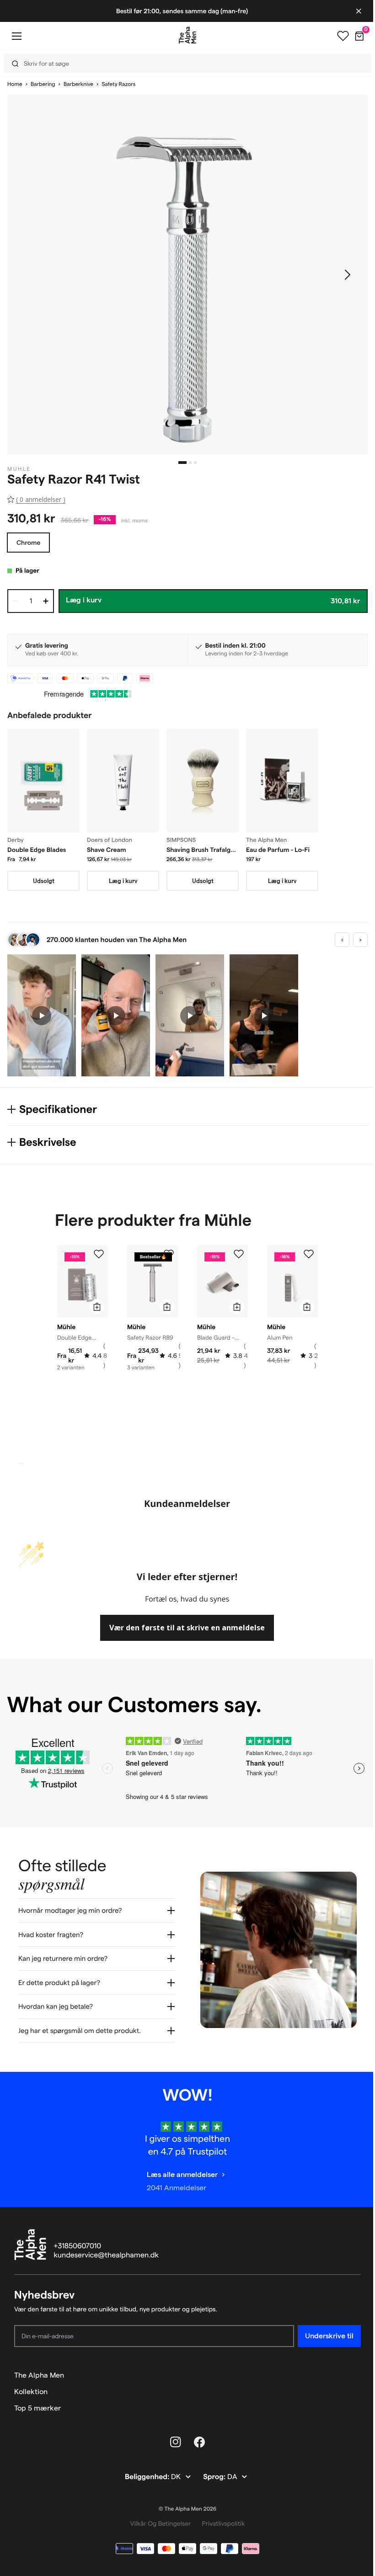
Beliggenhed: (144, 2470)
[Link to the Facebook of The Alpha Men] (196, 2435)
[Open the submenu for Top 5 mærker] (350, 2401)
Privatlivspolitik (220, 2517)
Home (15, 84)
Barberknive (78, 84)
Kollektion (31, 2385)
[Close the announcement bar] (352, 11)
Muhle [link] (19, 469)
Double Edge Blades (37, 850)
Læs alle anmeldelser (179, 2168)
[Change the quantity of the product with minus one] (16, 601)
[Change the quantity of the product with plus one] (46, 601)
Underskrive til (322, 2329)
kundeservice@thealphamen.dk (106, 2249)
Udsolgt (44, 881)
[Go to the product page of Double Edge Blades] (43, 780)
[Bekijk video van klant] (42, 1015)
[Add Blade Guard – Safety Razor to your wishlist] (239, 1254)
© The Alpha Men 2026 (184, 2502)
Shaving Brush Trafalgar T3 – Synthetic (201, 850)
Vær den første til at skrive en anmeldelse (187, 1628)
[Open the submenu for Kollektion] (350, 2385)
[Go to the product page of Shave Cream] (123, 780)
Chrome (28, 543)
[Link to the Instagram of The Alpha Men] (172, 2435)
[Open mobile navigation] (16, 36)
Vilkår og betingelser (157, 2517)
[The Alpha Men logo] (184, 35)
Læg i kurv (123, 881)
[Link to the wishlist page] (336, 36)
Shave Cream (107, 850)
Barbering (43, 84)
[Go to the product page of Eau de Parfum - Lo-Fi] (282, 780)
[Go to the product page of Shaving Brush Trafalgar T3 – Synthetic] (203, 780)
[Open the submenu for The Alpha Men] (350, 2368)
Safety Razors (118, 84)
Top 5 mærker (37, 2401)
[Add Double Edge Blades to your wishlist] (99, 1254)
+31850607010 (78, 2239)
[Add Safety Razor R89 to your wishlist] (169, 1254)
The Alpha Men (39, 2368)
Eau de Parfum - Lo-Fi (278, 850)
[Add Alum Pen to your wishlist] (309, 1254)
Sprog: (212, 2470)
